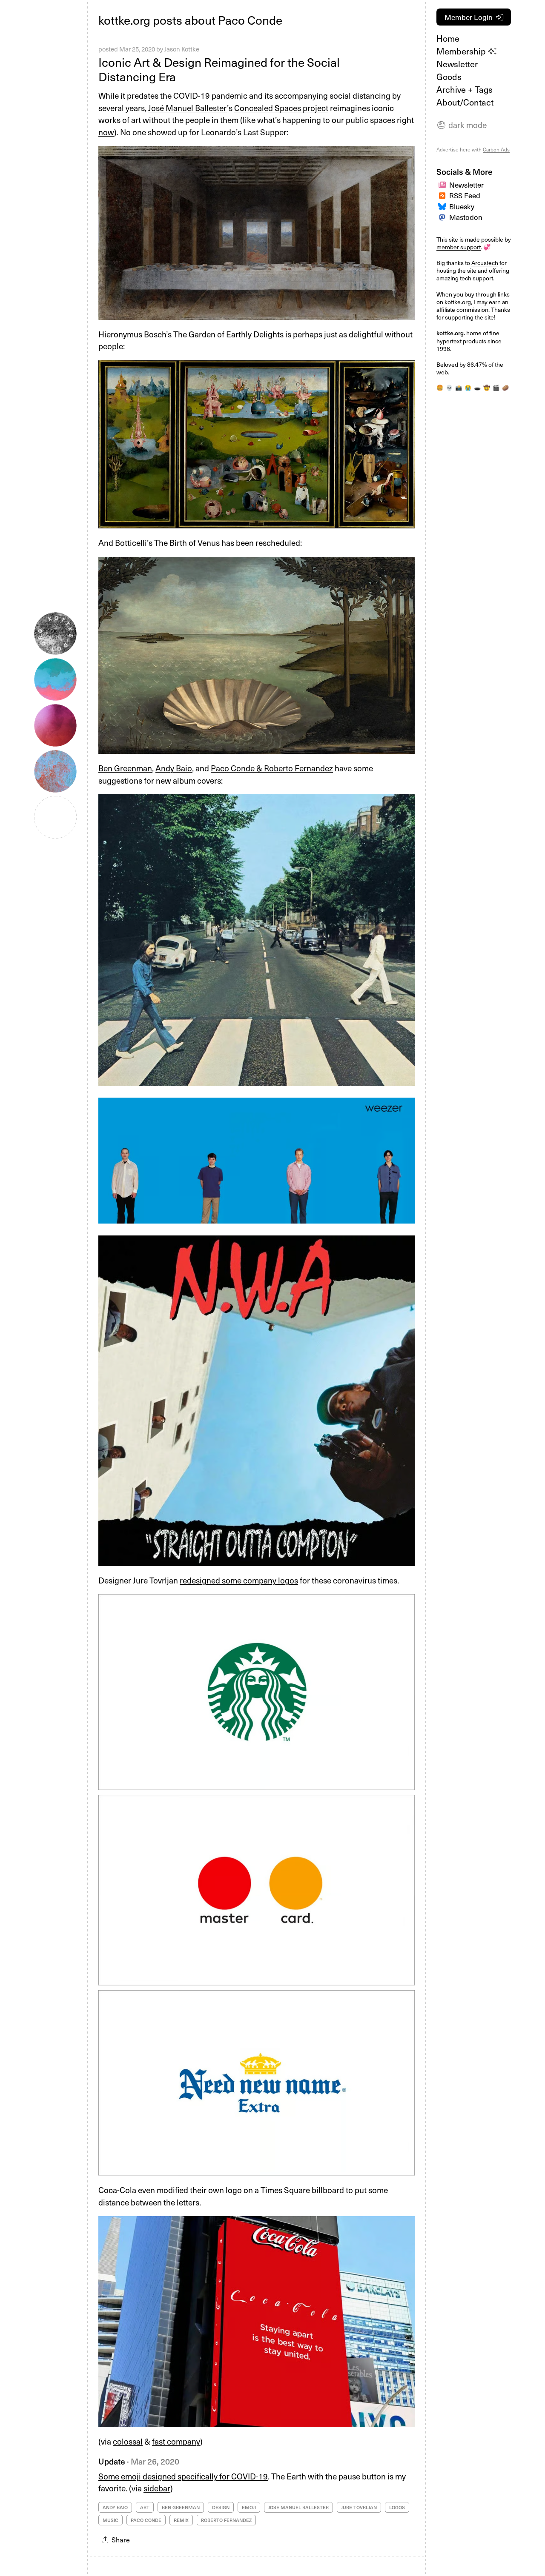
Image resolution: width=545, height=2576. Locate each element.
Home (448, 38)
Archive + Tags (465, 89)
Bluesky (462, 206)
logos (397, 2507)
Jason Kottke (182, 49)
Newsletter (457, 64)
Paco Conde (146, 2520)
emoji (249, 2507)
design (221, 2507)
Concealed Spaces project (281, 108)
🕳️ (477, 388)
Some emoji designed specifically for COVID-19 (183, 2476)
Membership (462, 51)
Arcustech (485, 263)
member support (459, 247)
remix (181, 2520)
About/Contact (465, 102)
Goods (449, 77)
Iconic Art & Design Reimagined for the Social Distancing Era (219, 69)
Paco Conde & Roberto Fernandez (272, 768)
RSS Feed (465, 195)
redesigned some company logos (239, 1580)
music (110, 2520)
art (145, 2507)
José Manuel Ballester (188, 108)
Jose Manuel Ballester (298, 2507)
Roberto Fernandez (226, 2520)
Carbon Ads (496, 149)
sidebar (157, 2488)
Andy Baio (174, 768)
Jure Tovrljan (359, 2507)
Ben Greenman (125, 768)
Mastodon (466, 217)
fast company (176, 2441)
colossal (128, 2441)
